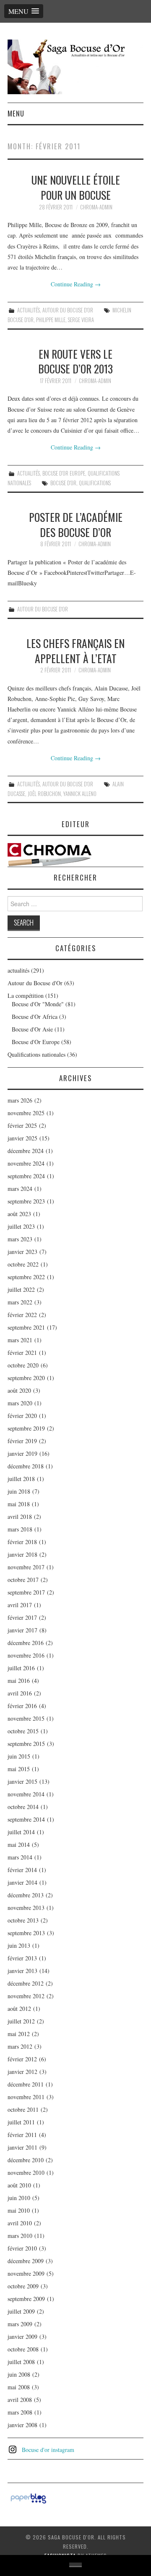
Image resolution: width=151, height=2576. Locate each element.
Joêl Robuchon (44, 794)
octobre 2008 (23, 2349)
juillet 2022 (21, 1289)
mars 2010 (20, 2236)
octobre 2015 (23, 1731)
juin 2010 (19, 2198)
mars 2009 (20, 2324)
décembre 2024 (26, 1151)
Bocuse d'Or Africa (35, 1017)
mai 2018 (19, 1504)
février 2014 (22, 1870)
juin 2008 (19, 2374)
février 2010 (22, 2248)
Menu (16, 113)
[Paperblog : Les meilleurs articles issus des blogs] (28, 2498)
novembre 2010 (26, 2173)
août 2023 (19, 1214)
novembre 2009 (26, 2273)
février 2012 (22, 2059)
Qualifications (95, 483)
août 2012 (19, 2009)
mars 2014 (20, 1857)
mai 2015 (19, 1769)
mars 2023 (20, 1239)
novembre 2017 (26, 1567)
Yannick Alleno (80, 794)
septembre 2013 (26, 1933)
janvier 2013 (22, 1971)
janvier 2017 (22, 1630)
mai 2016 (19, 1681)
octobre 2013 (23, 1920)
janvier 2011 (22, 2147)
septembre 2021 (26, 1327)
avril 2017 (20, 1605)
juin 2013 (19, 1945)
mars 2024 (20, 1189)
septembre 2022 (26, 1277)
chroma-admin (96, 207)
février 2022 (22, 1315)
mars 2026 (20, 1100)
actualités (29, 310)
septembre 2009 (26, 2299)
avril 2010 (20, 2223)
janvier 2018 (22, 1554)
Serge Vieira (81, 320)
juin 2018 (19, 1491)
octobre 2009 (23, 2286)
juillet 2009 (21, 2311)
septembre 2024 (26, 1176)
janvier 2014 (22, 1882)
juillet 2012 (21, 2021)
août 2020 (19, 1390)
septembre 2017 (26, 1592)
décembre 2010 (26, 2160)
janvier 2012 (22, 2072)
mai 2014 (19, 1845)
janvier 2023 (22, 1252)
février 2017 (22, 1617)
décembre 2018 (26, 1466)
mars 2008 (20, 2412)
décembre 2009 (26, 2261)
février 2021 (22, 1353)
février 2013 (22, 1958)
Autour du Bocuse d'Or (68, 310)
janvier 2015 (22, 1781)
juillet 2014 (21, 1832)
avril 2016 (20, 1693)
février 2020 (22, 1416)
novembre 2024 (26, 1163)
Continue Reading (76, 284)
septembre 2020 (26, 1378)
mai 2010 (19, 2210)
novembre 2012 (26, 1996)
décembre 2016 (26, 1643)
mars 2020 (20, 1403)
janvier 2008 (22, 2425)
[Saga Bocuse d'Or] (75, 66)
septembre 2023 (26, 1201)
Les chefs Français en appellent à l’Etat (75, 651)
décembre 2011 (26, 2084)
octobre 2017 (23, 1580)
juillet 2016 (21, 1668)
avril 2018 (20, 1517)
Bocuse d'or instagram (48, 2450)
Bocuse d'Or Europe (64, 473)
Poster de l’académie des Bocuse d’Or (76, 524)
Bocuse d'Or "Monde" (38, 1004)
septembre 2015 (26, 1744)
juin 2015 (19, 1756)
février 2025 (22, 1125)
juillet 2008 (21, 2362)
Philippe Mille (51, 320)
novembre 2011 (26, 2097)
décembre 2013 (26, 1895)
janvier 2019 (22, 1453)
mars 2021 (20, 1340)
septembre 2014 (26, 1819)
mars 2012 (20, 2046)
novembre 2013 (26, 1908)
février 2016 (22, 1706)
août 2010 (19, 2185)
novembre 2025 (26, 1113)
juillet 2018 (21, 1479)
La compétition (26, 996)
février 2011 (22, 2135)
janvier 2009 (22, 2337)
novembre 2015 (26, 1718)
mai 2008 (19, 2387)
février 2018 (22, 1542)
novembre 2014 (26, 1794)
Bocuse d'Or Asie (32, 1029)
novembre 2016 (26, 1655)
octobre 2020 (23, 1365)
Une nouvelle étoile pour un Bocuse (76, 187)
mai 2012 (19, 2034)
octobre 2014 (23, 1807)
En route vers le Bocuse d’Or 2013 (75, 361)
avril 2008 (20, 2400)
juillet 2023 (21, 1226)
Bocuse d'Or (63, 483)
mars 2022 (20, 1302)
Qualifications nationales (36, 1054)
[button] (24, 11)
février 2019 (22, 1441)
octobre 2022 (23, 1264)
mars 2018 (20, 1529)
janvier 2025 (22, 1138)
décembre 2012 (26, 1983)
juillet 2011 (21, 2122)
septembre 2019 (26, 1428)
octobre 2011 (23, 2109)
